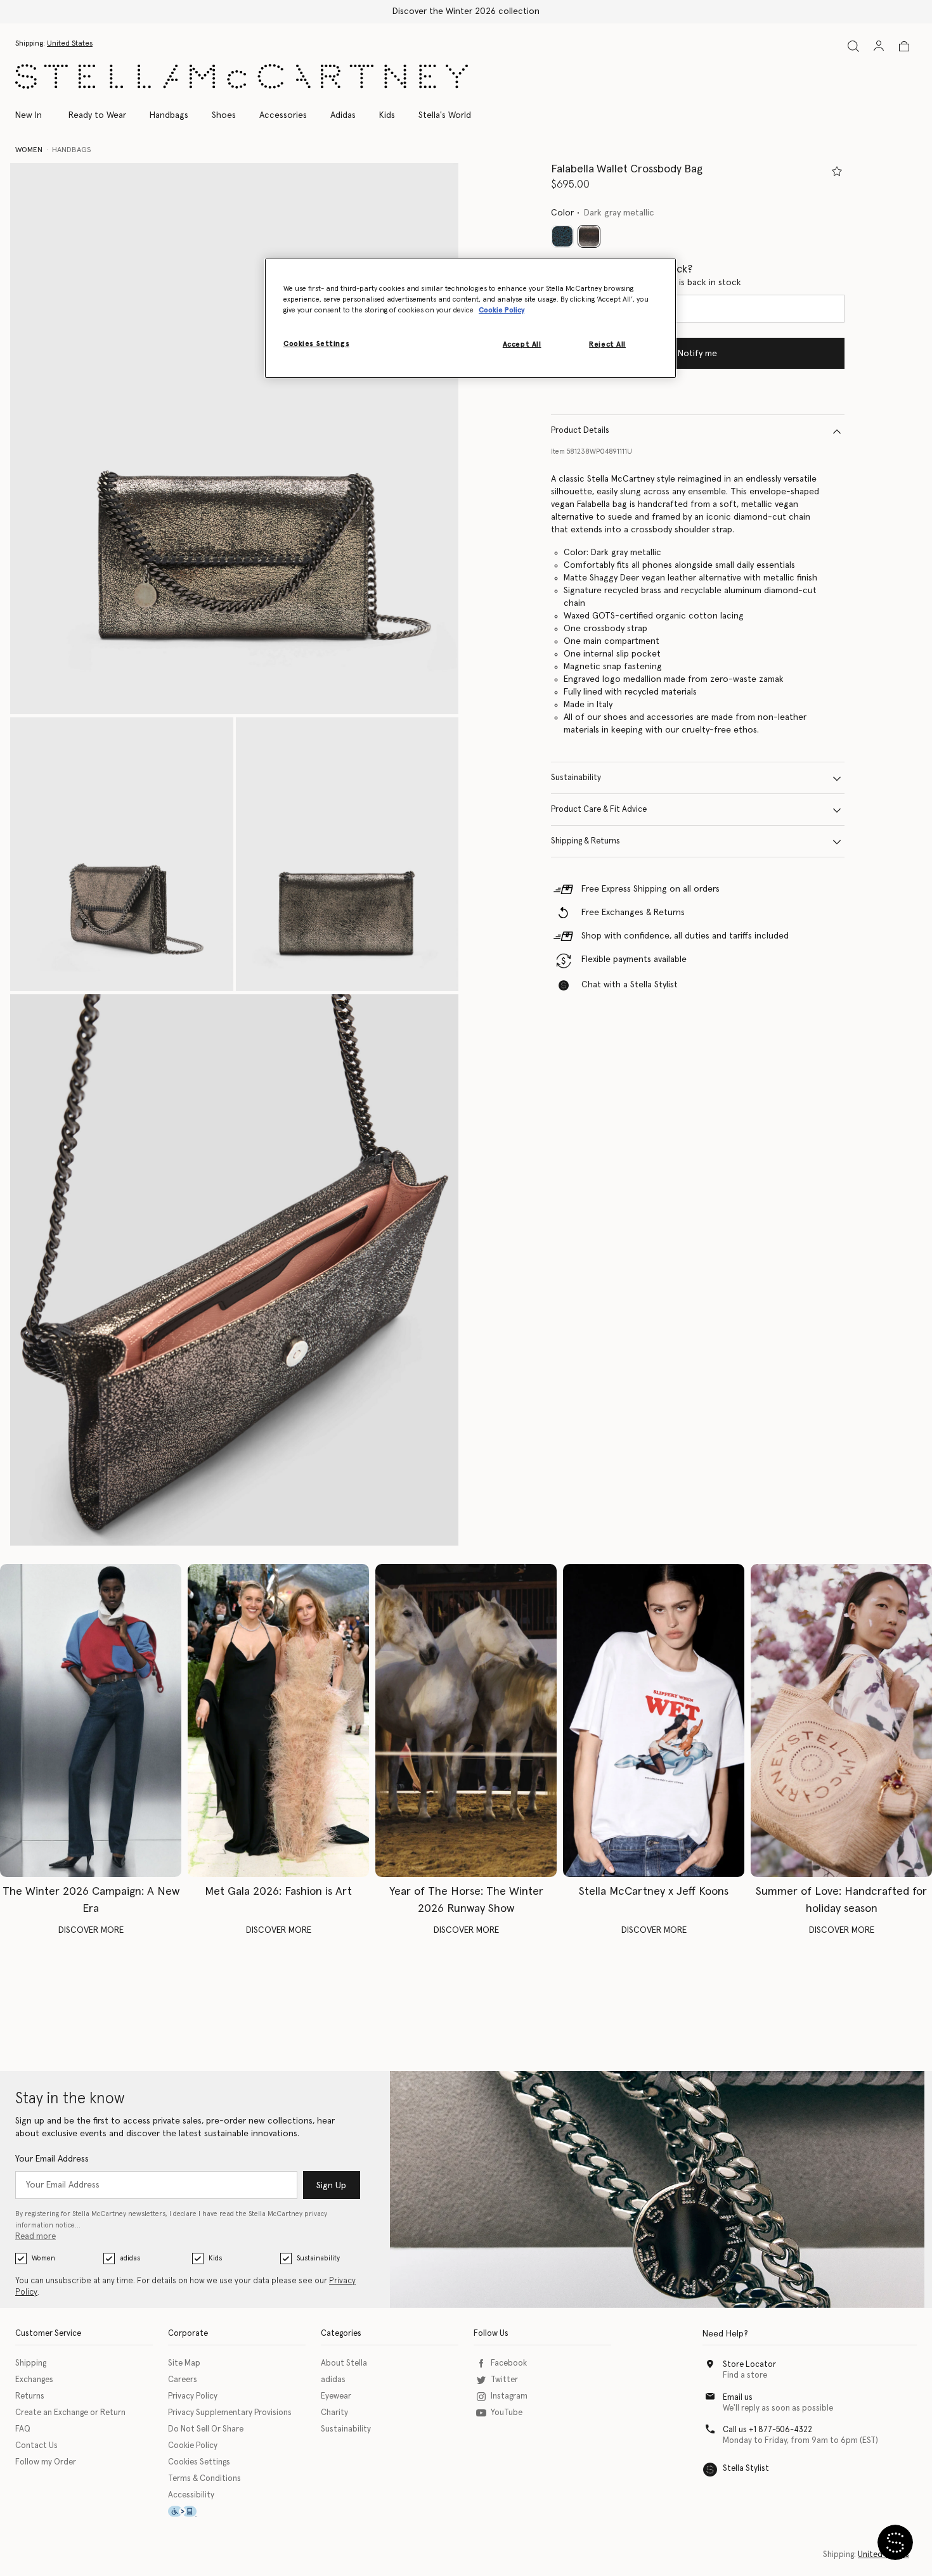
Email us (738, 2398)
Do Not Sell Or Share (206, 2429)
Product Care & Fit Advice (599, 810)
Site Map (184, 2363)
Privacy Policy (193, 2396)
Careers (183, 2380)
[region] (470, 318)
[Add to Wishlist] (837, 171)
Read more (36, 2237)
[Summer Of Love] (841, 1721)
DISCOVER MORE (91, 1930)
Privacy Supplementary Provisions (230, 2413)
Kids (215, 2258)
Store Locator (749, 2365)
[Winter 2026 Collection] (91, 1721)
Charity (334, 2413)
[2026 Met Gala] (278, 1721)
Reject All (607, 344)
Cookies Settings (199, 2462)
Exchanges (34, 2380)
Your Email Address (52, 2159)
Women (43, 2258)
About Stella (344, 2363)
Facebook (509, 2363)
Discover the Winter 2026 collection (466, 11)
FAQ (23, 2429)
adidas (130, 2258)
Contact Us (36, 2446)
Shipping (31, 2363)
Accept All (522, 344)
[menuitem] (35, 115)
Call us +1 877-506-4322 (767, 2430)
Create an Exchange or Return (70, 2413)
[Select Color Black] (562, 237)
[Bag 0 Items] (904, 46)
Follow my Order (46, 2462)
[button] (234, 439)
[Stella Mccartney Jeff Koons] (654, 1721)
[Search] (853, 46)
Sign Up (331, 2186)
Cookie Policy (193, 2446)
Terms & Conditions (204, 2479)
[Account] (879, 46)
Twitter (504, 2380)
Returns (30, 2396)
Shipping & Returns (586, 842)
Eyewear (336, 2396)
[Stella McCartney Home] (242, 76)
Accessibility (191, 2495)
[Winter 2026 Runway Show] (466, 1721)
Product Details (580, 431)
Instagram (509, 2396)
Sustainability (576, 779)
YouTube (507, 2413)
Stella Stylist (746, 2469)
